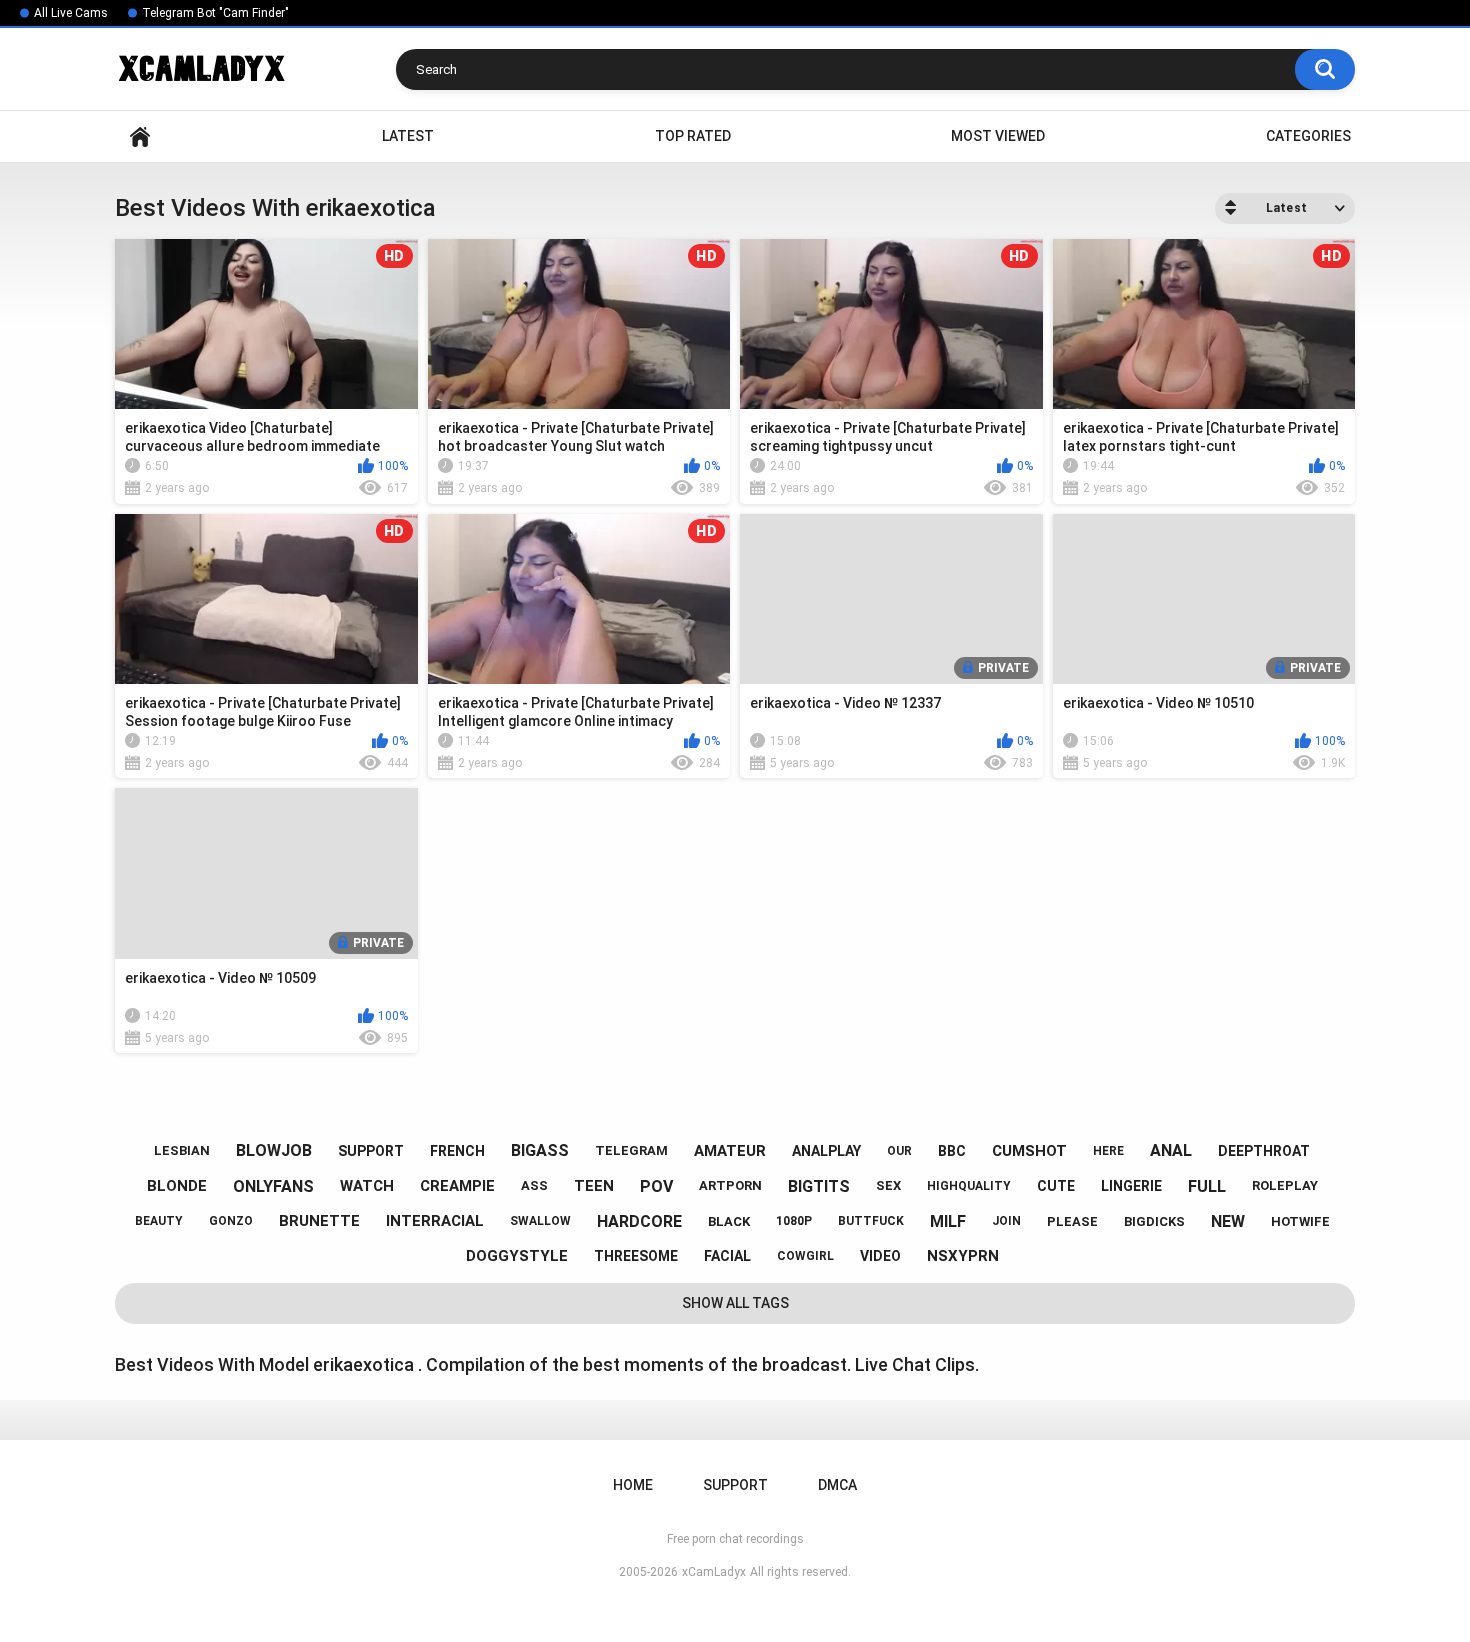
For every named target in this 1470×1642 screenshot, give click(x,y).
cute (1056, 1186)
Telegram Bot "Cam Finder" (215, 13)
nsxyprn (963, 1256)
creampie (457, 1186)
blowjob (274, 1150)
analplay (826, 1151)
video (880, 1256)
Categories (1308, 136)
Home (140, 136)
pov (656, 1186)
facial (727, 1256)
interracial (435, 1221)
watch (367, 1186)
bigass (540, 1150)
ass (534, 1185)
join (1006, 1221)
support (371, 1151)
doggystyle (517, 1256)
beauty (159, 1221)
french (457, 1151)
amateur (730, 1151)
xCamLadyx (714, 1572)
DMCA (837, 1485)
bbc (952, 1151)
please (1072, 1221)
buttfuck (871, 1221)
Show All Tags (735, 1303)
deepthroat (1264, 1151)
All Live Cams (71, 13)
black (729, 1221)
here (1108, 1151)
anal (1171, 1150)
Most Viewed (998, 136)
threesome (636, 1256)
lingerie (1131, 1186)
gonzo (231, 1221)
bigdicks (1154, 1221)
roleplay (1285, 1185)
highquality (969, 1186)
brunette (319, 1221)
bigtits (819, 1186)
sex (888, 1185)
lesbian (182, 1150)
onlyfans (273, 1186)
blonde (177, 1186)
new (1228, 1221)
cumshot (1029, 1151)
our (899, 1151)
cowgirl (805, 1256)
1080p (794, 1221)
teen (594, 1186)
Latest (408, 136)
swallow (540, 1221)
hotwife (1300, 1221)
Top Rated (693, 136)
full (1207, 1186)
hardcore (639, 1221)
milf (948, 1221)
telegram (631, 1150)
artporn (730, 1185)
